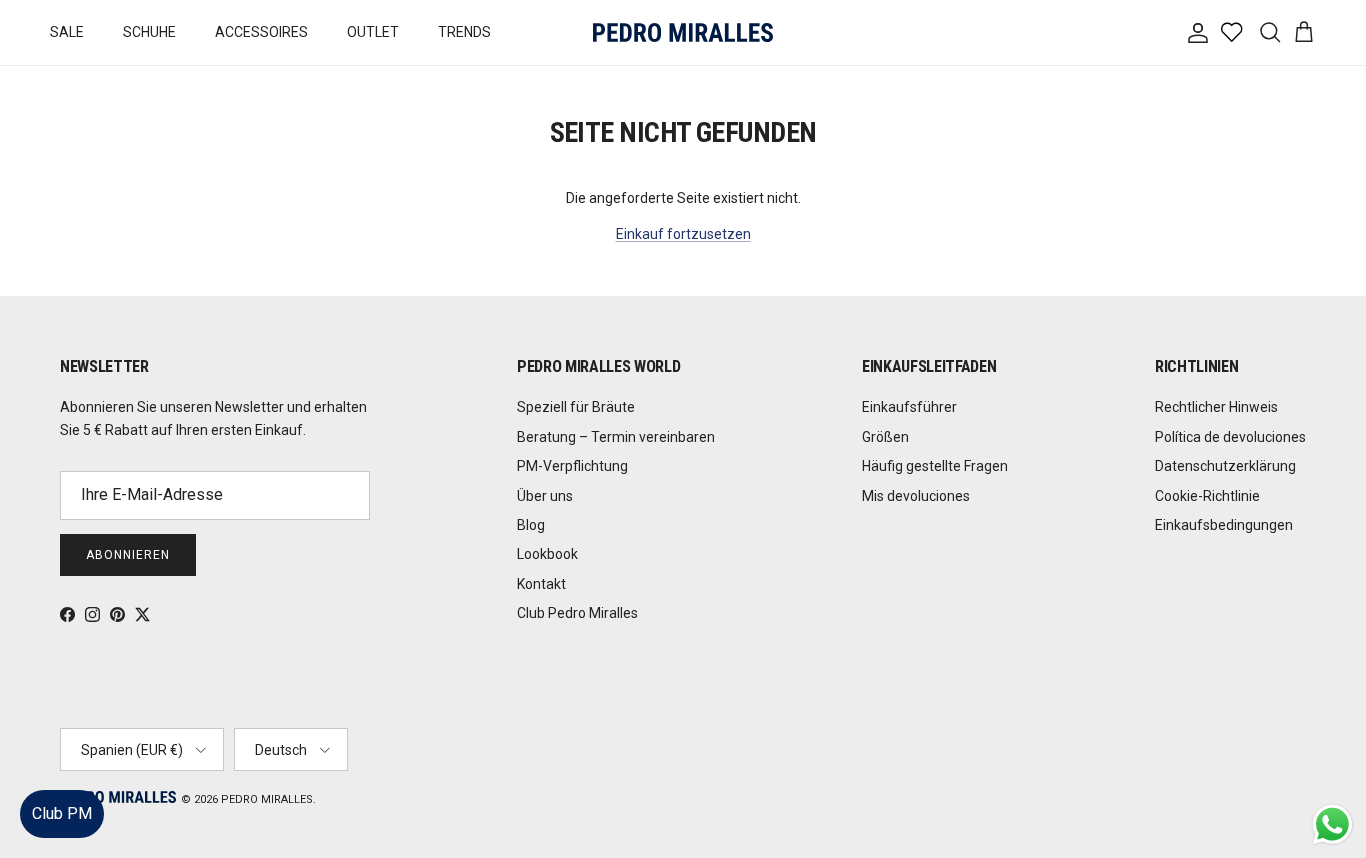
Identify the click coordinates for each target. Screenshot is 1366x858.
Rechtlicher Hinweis (1216, 407)
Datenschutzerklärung (1225, 466)
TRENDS (464, 32)
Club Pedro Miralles (577, 613)
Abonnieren (128, 555)
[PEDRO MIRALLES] (683, 32)
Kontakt (541, 584)
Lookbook (547, 554)
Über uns (545, 496)
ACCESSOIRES (261, 32)
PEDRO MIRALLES (267, 799)
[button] (1330, 782)
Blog (531, 525)
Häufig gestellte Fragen (935, 466)
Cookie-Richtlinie (1207, 496)
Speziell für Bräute (576, 407)
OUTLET (373, 32)
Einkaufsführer (909, 407)
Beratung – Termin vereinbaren (616, 437)
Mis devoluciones (916, 496)
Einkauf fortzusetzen (683, 234)
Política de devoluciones (1230, 437)
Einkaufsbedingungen (1224, 525)
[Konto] (1194, 33)
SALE (67, 32)
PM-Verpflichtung (572, 466)
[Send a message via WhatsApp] (1332, 824)
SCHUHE (149, 32)
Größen (885, 437)
